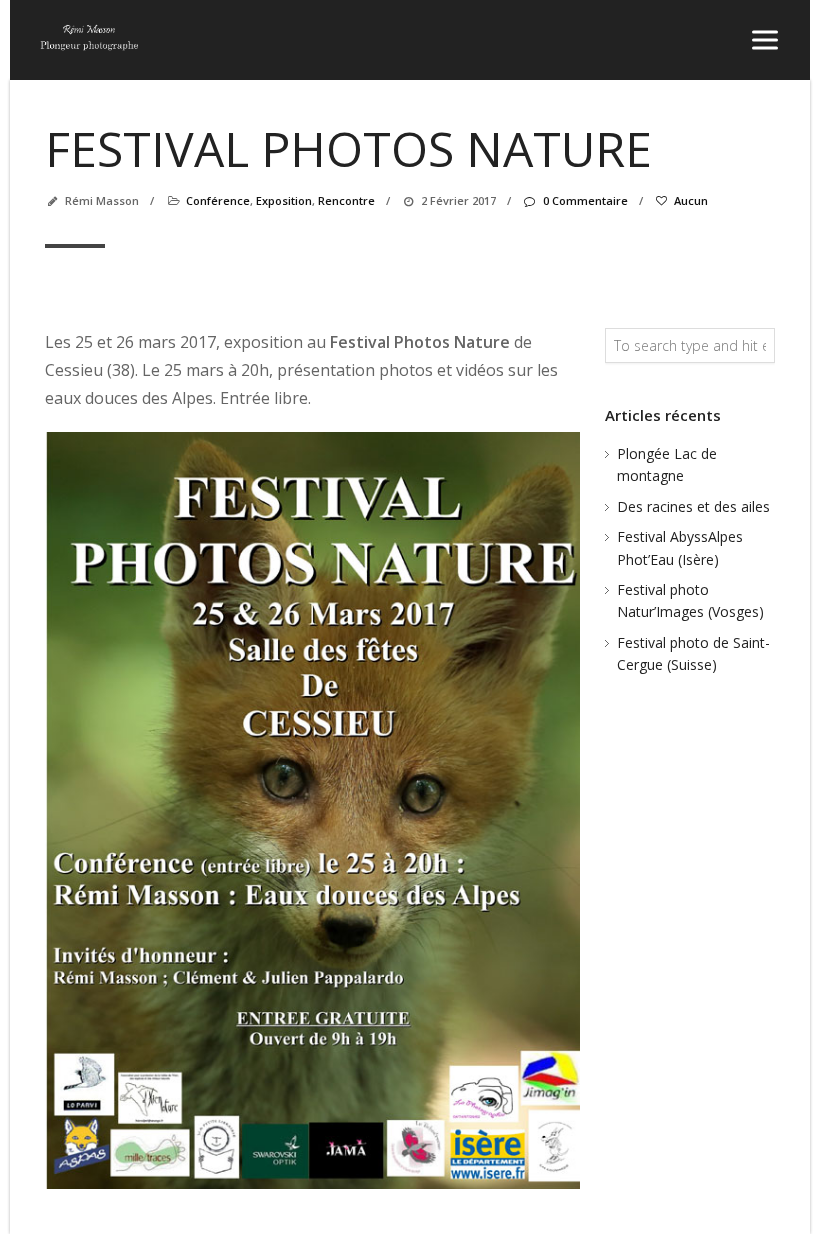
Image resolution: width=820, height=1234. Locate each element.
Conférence (218, 200)
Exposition (284, 200)
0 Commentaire (585, 200)
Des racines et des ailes (693, 506)
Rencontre (346, 200)
